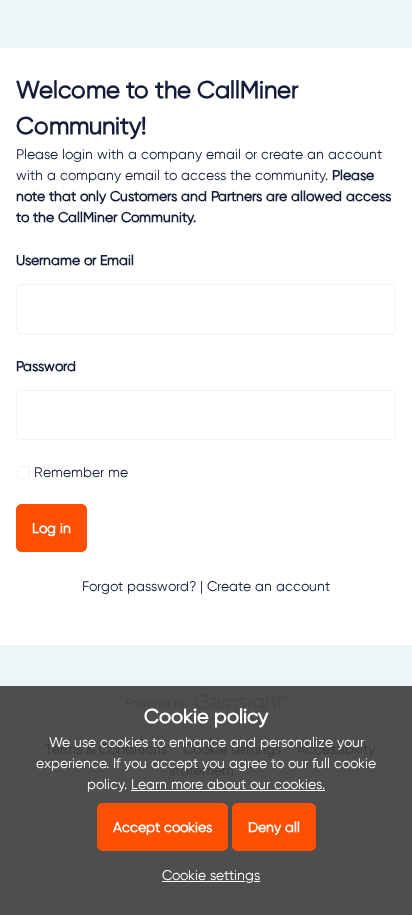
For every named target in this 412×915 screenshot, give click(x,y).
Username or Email (75, 260)
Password (46, 366)
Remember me (81, 472)
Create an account (268, 586)
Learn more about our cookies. (228, 784)
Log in (51, 528)
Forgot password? (139, 586)
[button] (206, 875)
